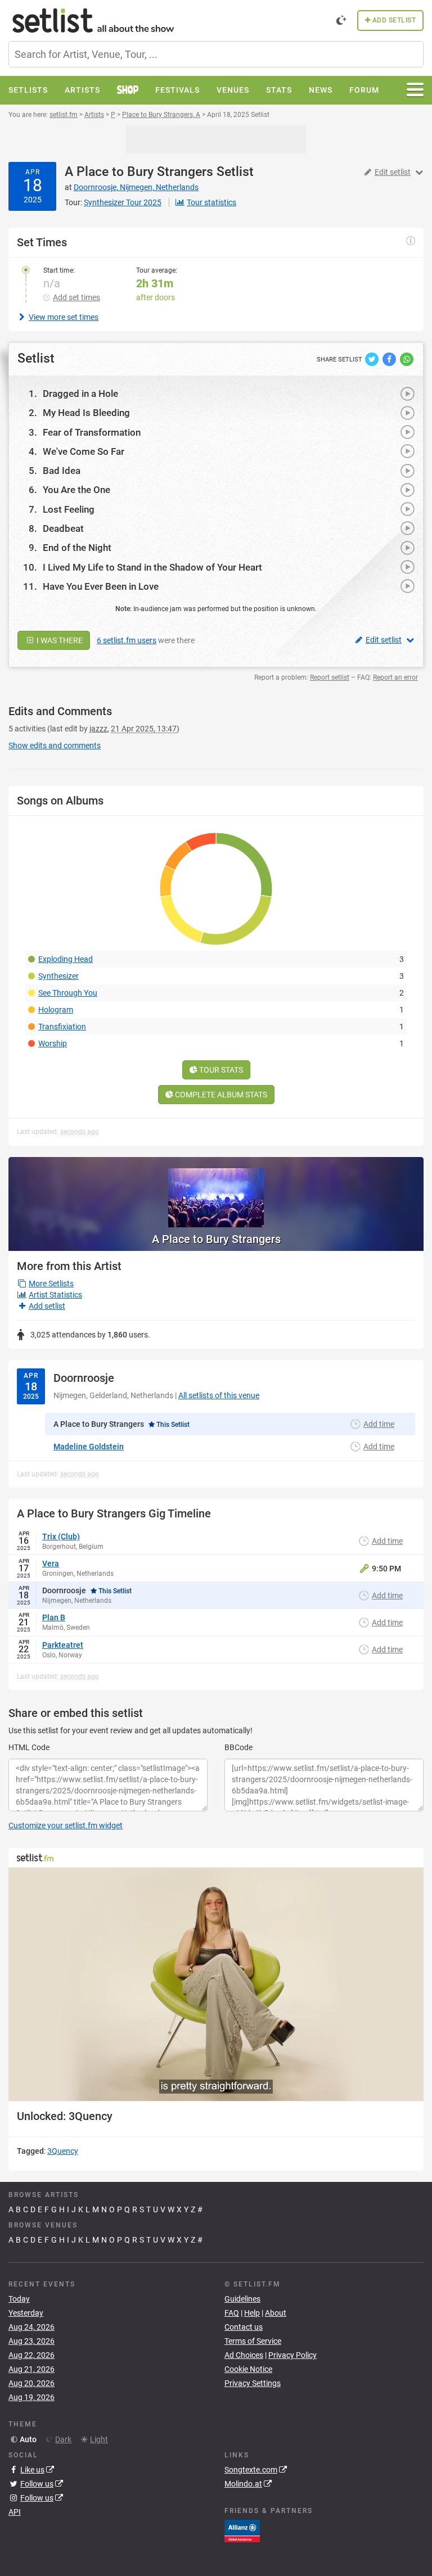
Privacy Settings (253, 2383)
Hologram (56, 1010)
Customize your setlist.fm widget (66, 1825)
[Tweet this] (373, 359)
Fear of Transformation (92, 432)
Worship (53, 1043)
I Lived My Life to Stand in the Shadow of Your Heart (152, 567)
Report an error (395, 677)
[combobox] (216, 54)
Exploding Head (66, 959)
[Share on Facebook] (390, 359)
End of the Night (77, 548)
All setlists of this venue (219, 1395)
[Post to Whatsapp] (407, 359)
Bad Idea (62, 471)
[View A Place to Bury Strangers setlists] (216, 1192)
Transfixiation (62, 1027)
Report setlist (330, 677)
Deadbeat (63, 528)
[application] (216, 1984)
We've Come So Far (84, 451)
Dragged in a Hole (80, 394)
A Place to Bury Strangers (139, 172)
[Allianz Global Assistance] (242, 2530)
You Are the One (76, 490)
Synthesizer (58, 976)
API (15, 2512)
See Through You (68, 993)
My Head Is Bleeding (86, 413)
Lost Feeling (69, 509)
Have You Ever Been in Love (101, 586)
